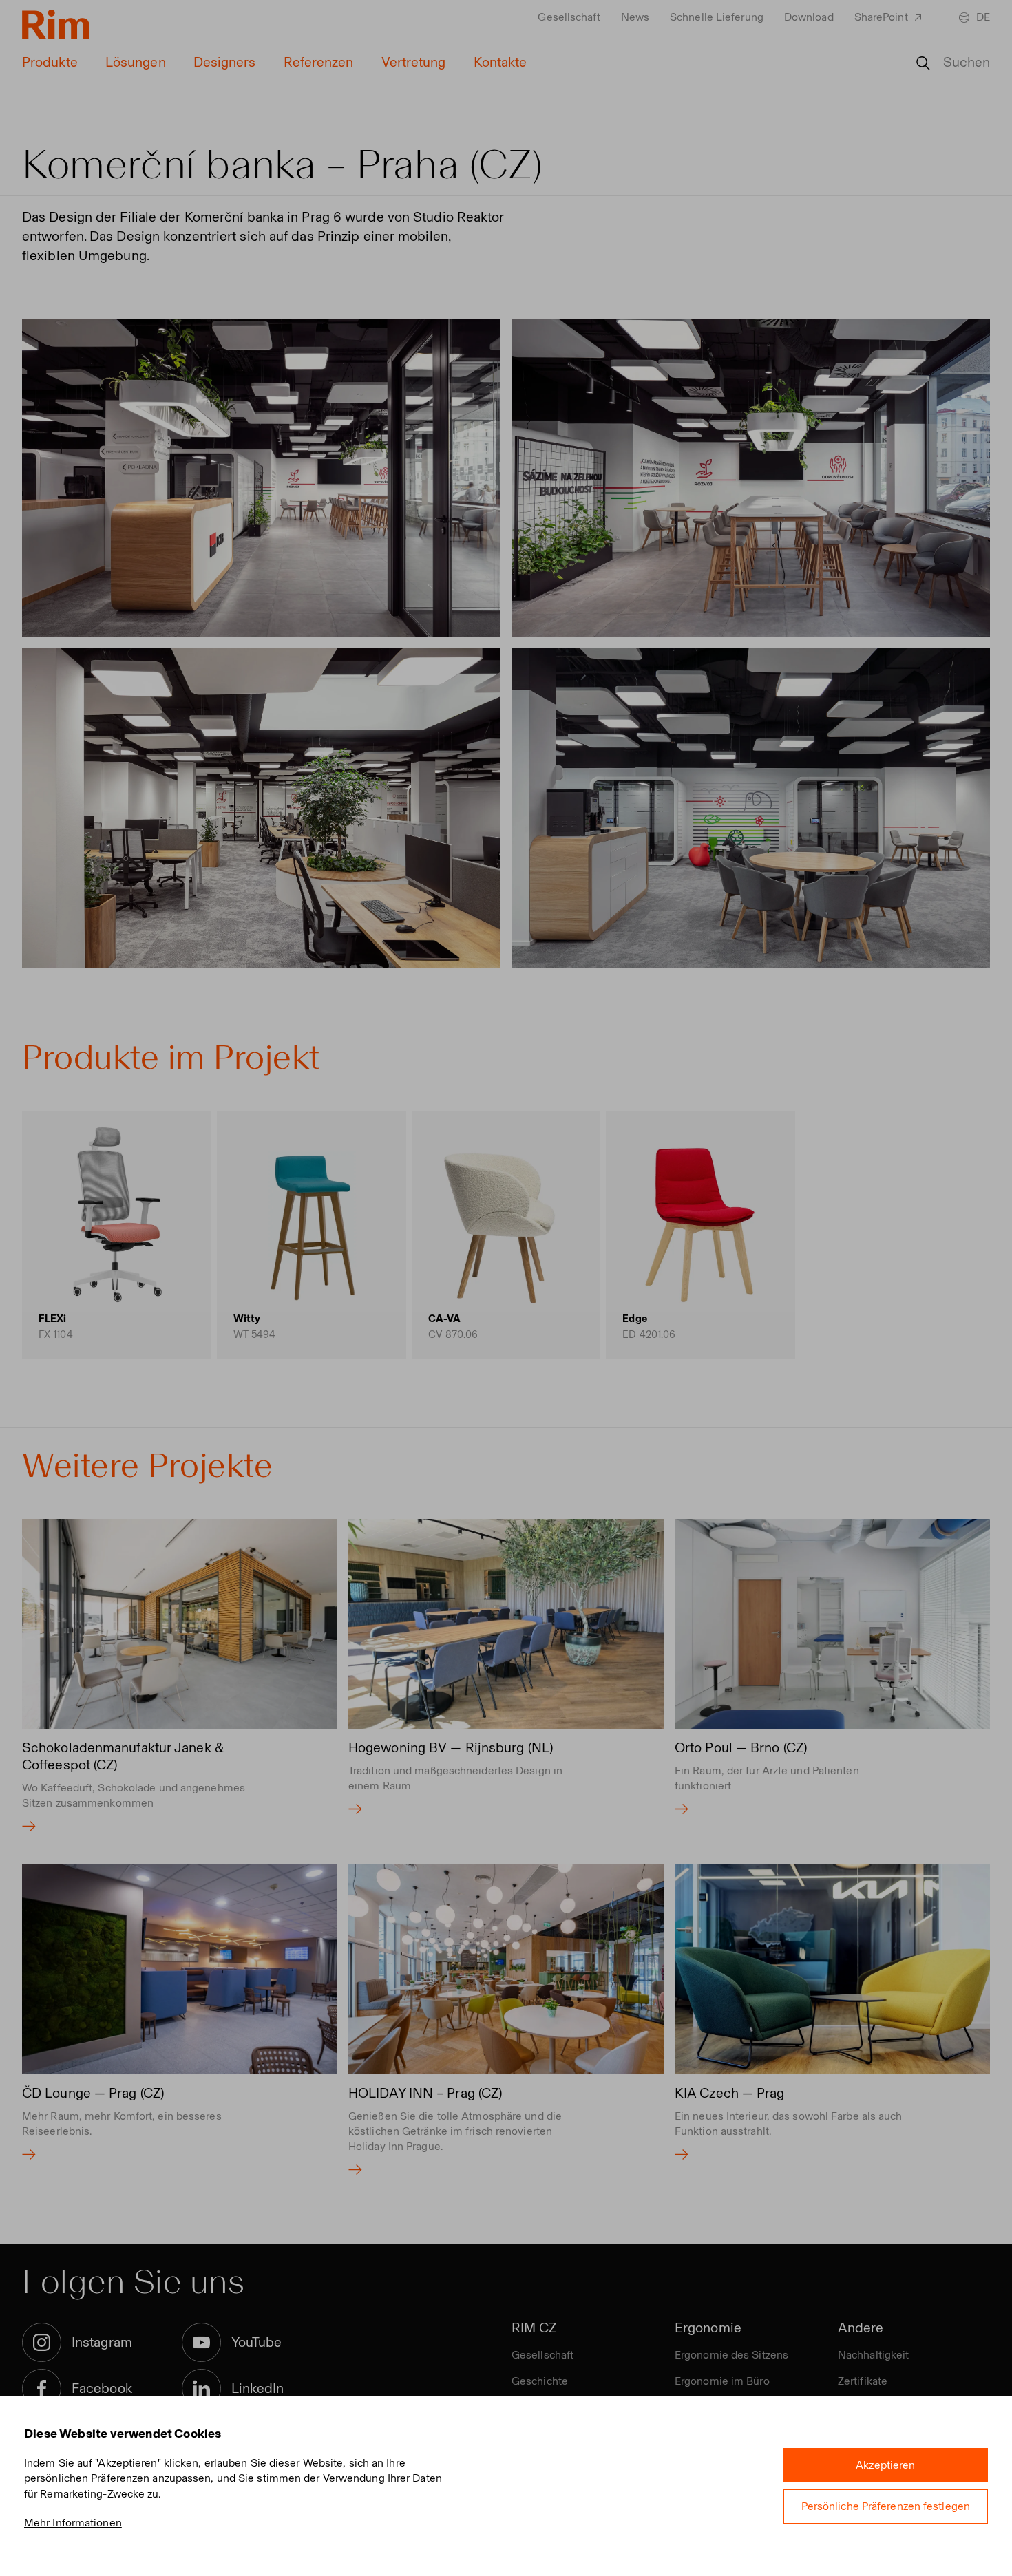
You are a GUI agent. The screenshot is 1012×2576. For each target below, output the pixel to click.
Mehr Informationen (73, 2523)
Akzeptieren (885, 2465)
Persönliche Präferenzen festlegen (886, 2506)
